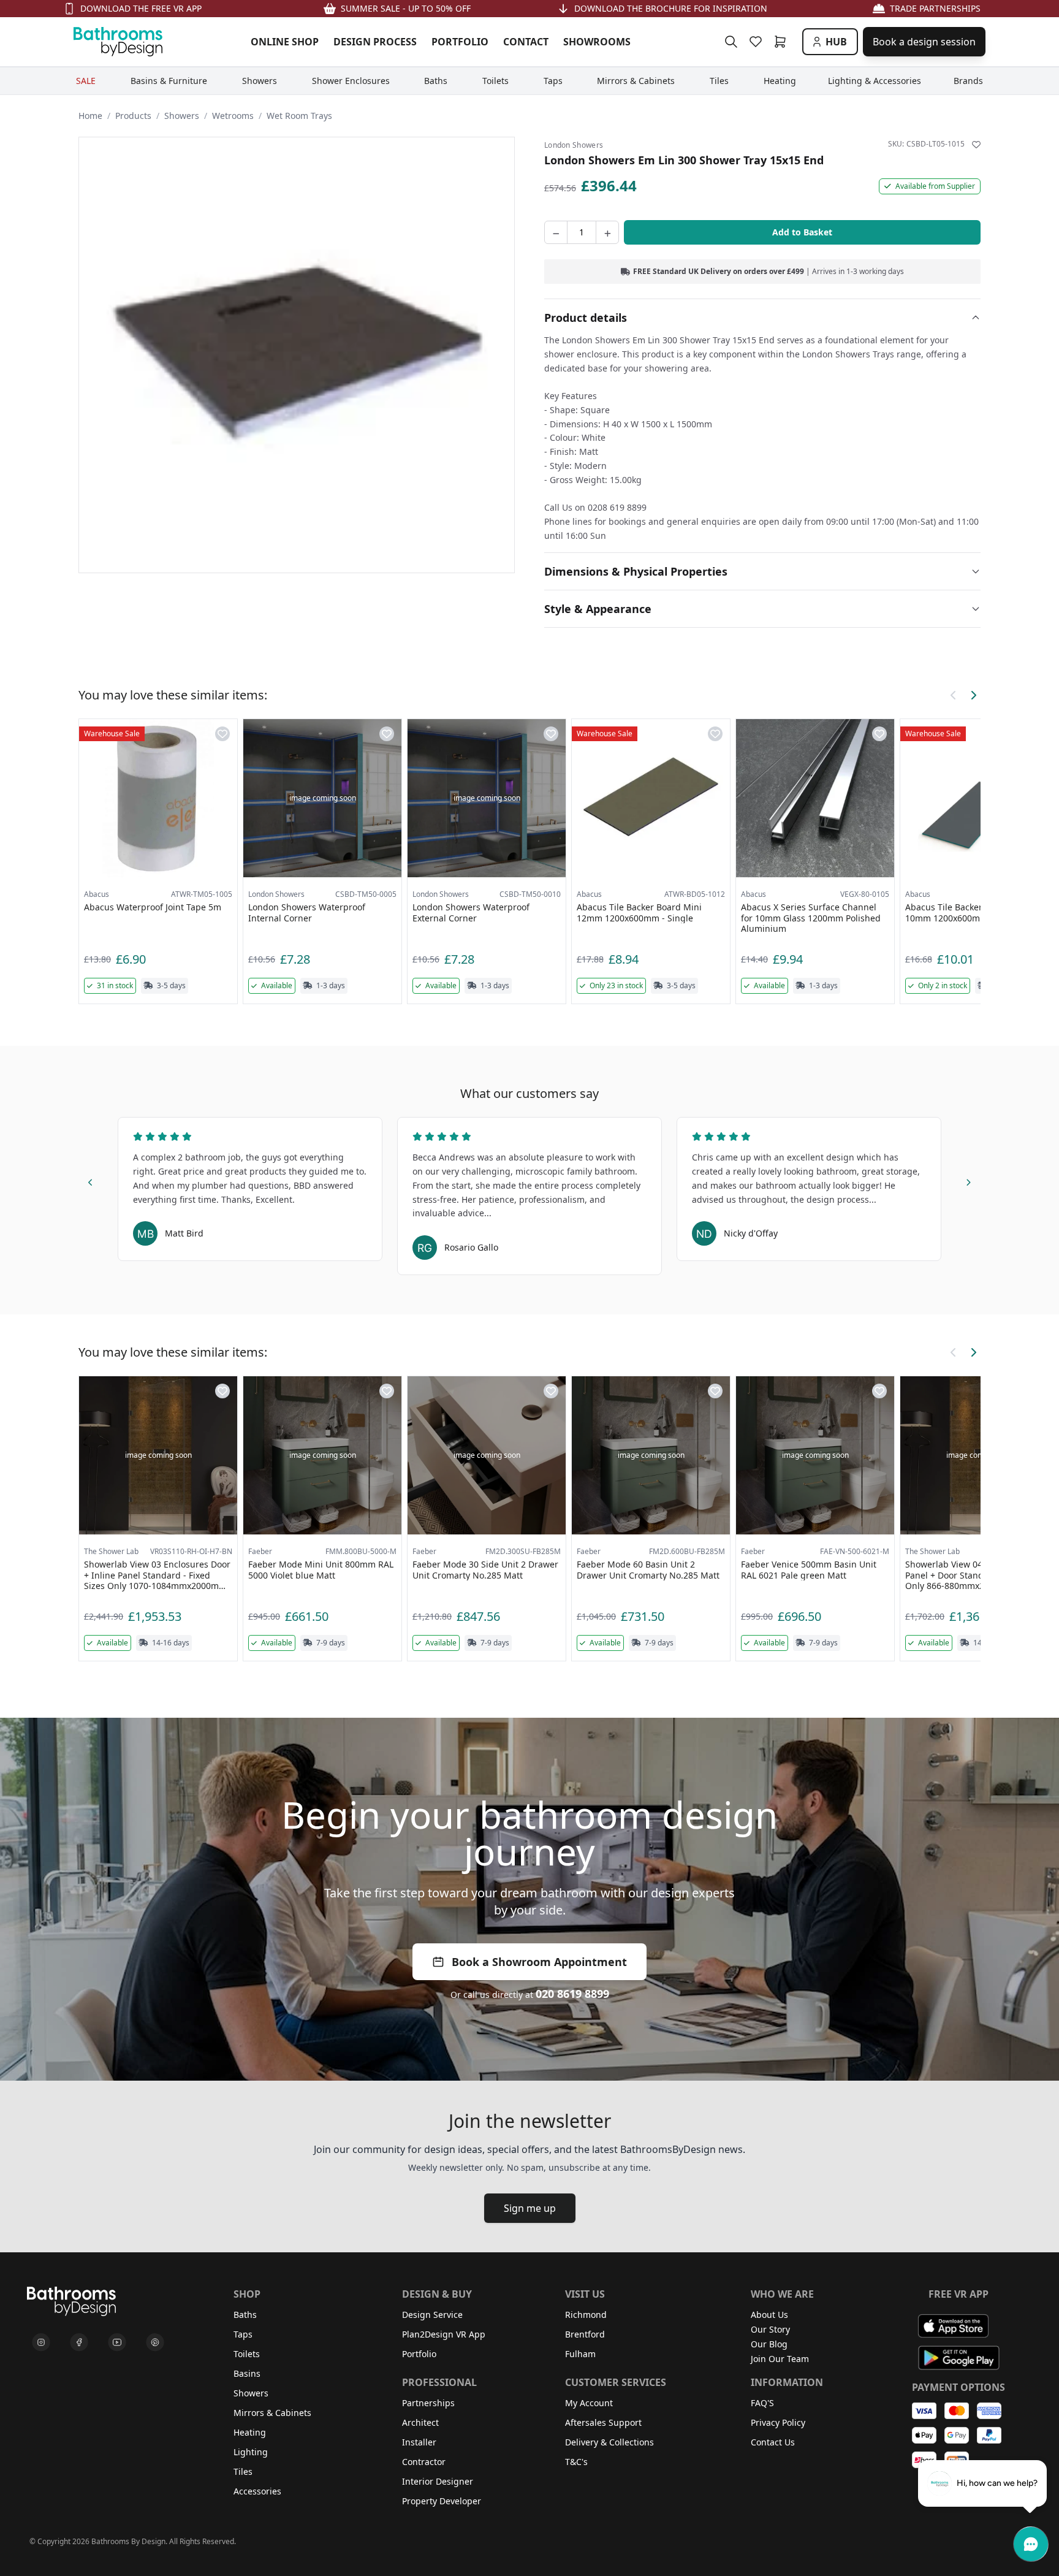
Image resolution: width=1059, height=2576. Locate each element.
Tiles (243, 2471)
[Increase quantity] (607, 232)
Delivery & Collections (609, 2442)
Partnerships (428, 2403)
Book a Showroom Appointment (539, 1962)
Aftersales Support (603, 2422)
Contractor (424, 2462)
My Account (589, 2403)
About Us (769, 2315)
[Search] (731, 42)
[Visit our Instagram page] (41, 2342)
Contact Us (773, 2442)
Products (133, 116)
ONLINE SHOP (285, 42)
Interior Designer (438, 2481)
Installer (419, 2442)
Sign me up (530, 2208)
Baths (245, 2315)
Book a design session (924, 42)
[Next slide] (968, 1180)
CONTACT (526, 42)
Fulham (580, 2354)
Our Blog (769, 2344)
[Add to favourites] (976, 145)
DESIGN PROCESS (375, 42)
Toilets (247, 2354)
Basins (247, 2373)
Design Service (432, 2315)
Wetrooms (233, 116)
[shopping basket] (783, 42)
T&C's (576, 2462)
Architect (420, 2422)
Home (90, 116)
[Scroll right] (973, 695)
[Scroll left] (954, 695)
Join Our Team (780, 2359)
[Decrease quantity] (556, 232)
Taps (243, 2334)
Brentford (585, 2334)
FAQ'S (762, 2403)
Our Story (770, 2329)
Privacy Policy (778, 2422)
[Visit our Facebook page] (79, 2342)
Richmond (586, 2315)
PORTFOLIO (460, 42)
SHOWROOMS (597, 42)
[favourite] (758, 42)
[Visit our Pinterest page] (155, 2342)
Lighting (251, 2452)
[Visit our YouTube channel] (117, 2342)
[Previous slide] (91, 1180)
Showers (182, 116)
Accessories (257, 2491)
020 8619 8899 (572, 1994)
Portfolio (419, 2354)
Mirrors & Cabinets (272, 2413)
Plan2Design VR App (444, 2334)
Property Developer (442, 2501)
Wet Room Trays (299, 116)
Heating (250, 2432)
